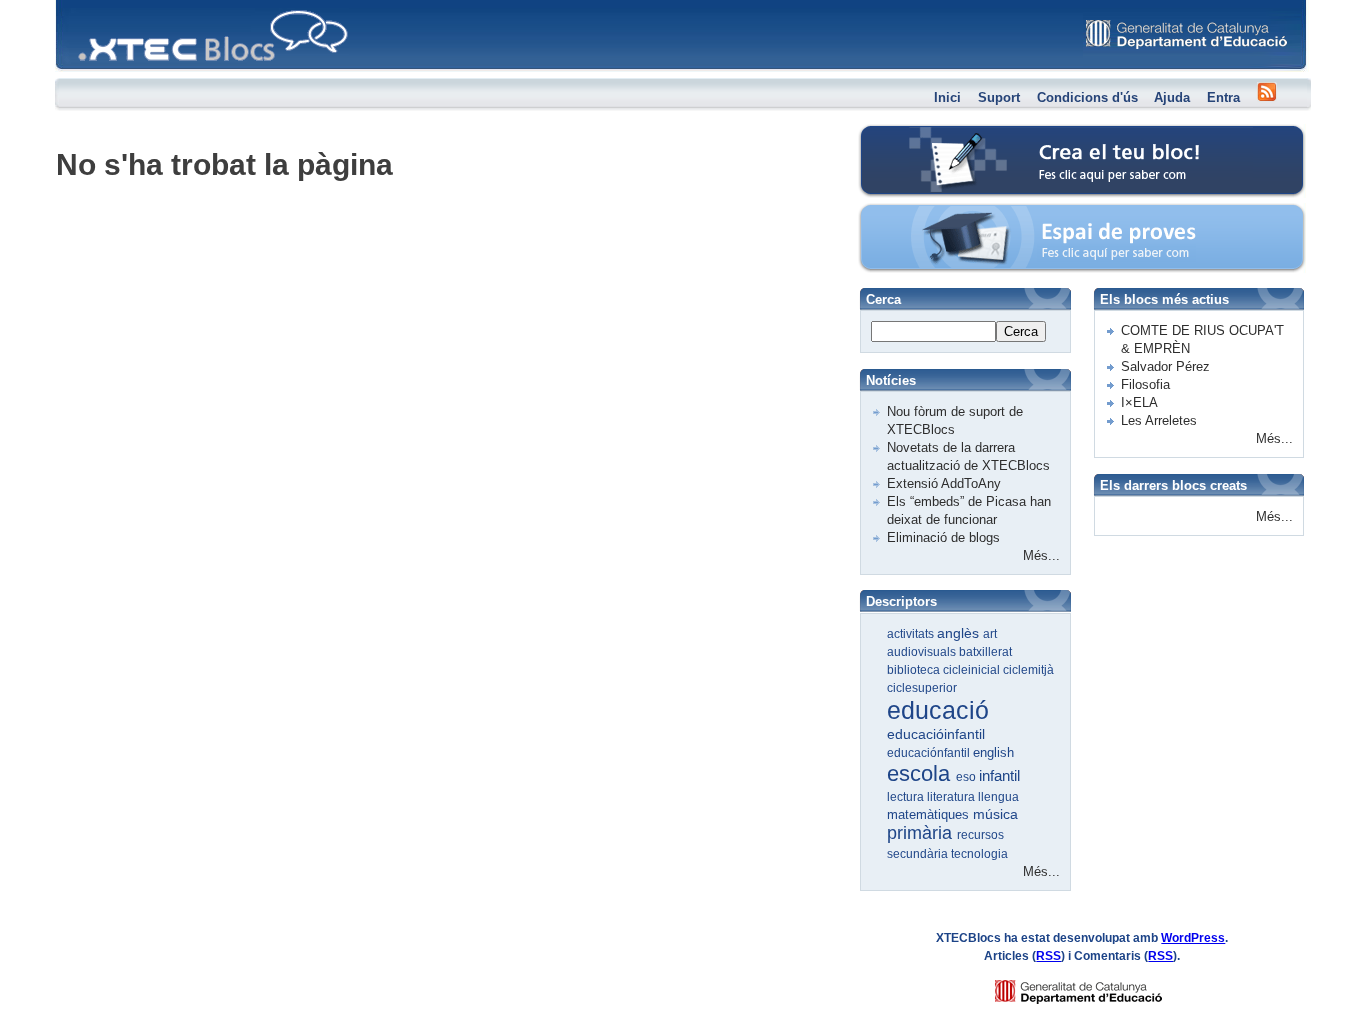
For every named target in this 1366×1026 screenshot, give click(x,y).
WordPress (1193, 938)
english (993, 752)
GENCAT (1097, 986)
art (990, 634)
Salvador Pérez (1165, 366)
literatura (952, 797)
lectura (907, 797)
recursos (980, 835)
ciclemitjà (1028, 670)
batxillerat (985, 652)
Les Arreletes (1159, 420)
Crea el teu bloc (945, 135)
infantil (999, 775)
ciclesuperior (922, 688)
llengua (998, 797)
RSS (1048, 956)
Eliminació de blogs (943, 537)
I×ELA (1139, 402)
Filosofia (1145, 384)
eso (967, 777)
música (995, 814)
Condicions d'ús (1087, 97)
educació (938, 710)
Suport (999, 97)
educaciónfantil (930, 753)
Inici (947, 97)
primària (922, 833)
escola (921, 773)
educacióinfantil (936, 734)
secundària (919, 854)
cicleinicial (973, 670)
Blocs (84, 5)
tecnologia (979, 854)
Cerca (1021, 331)
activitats (912, 634)
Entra (1223, 97)
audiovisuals (923, 652)
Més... (1041, 555)
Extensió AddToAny (944, 483)
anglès (960, 633)
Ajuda (1172, 97)
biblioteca (915, 670)
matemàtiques (930, 814)
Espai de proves (946, 214)
